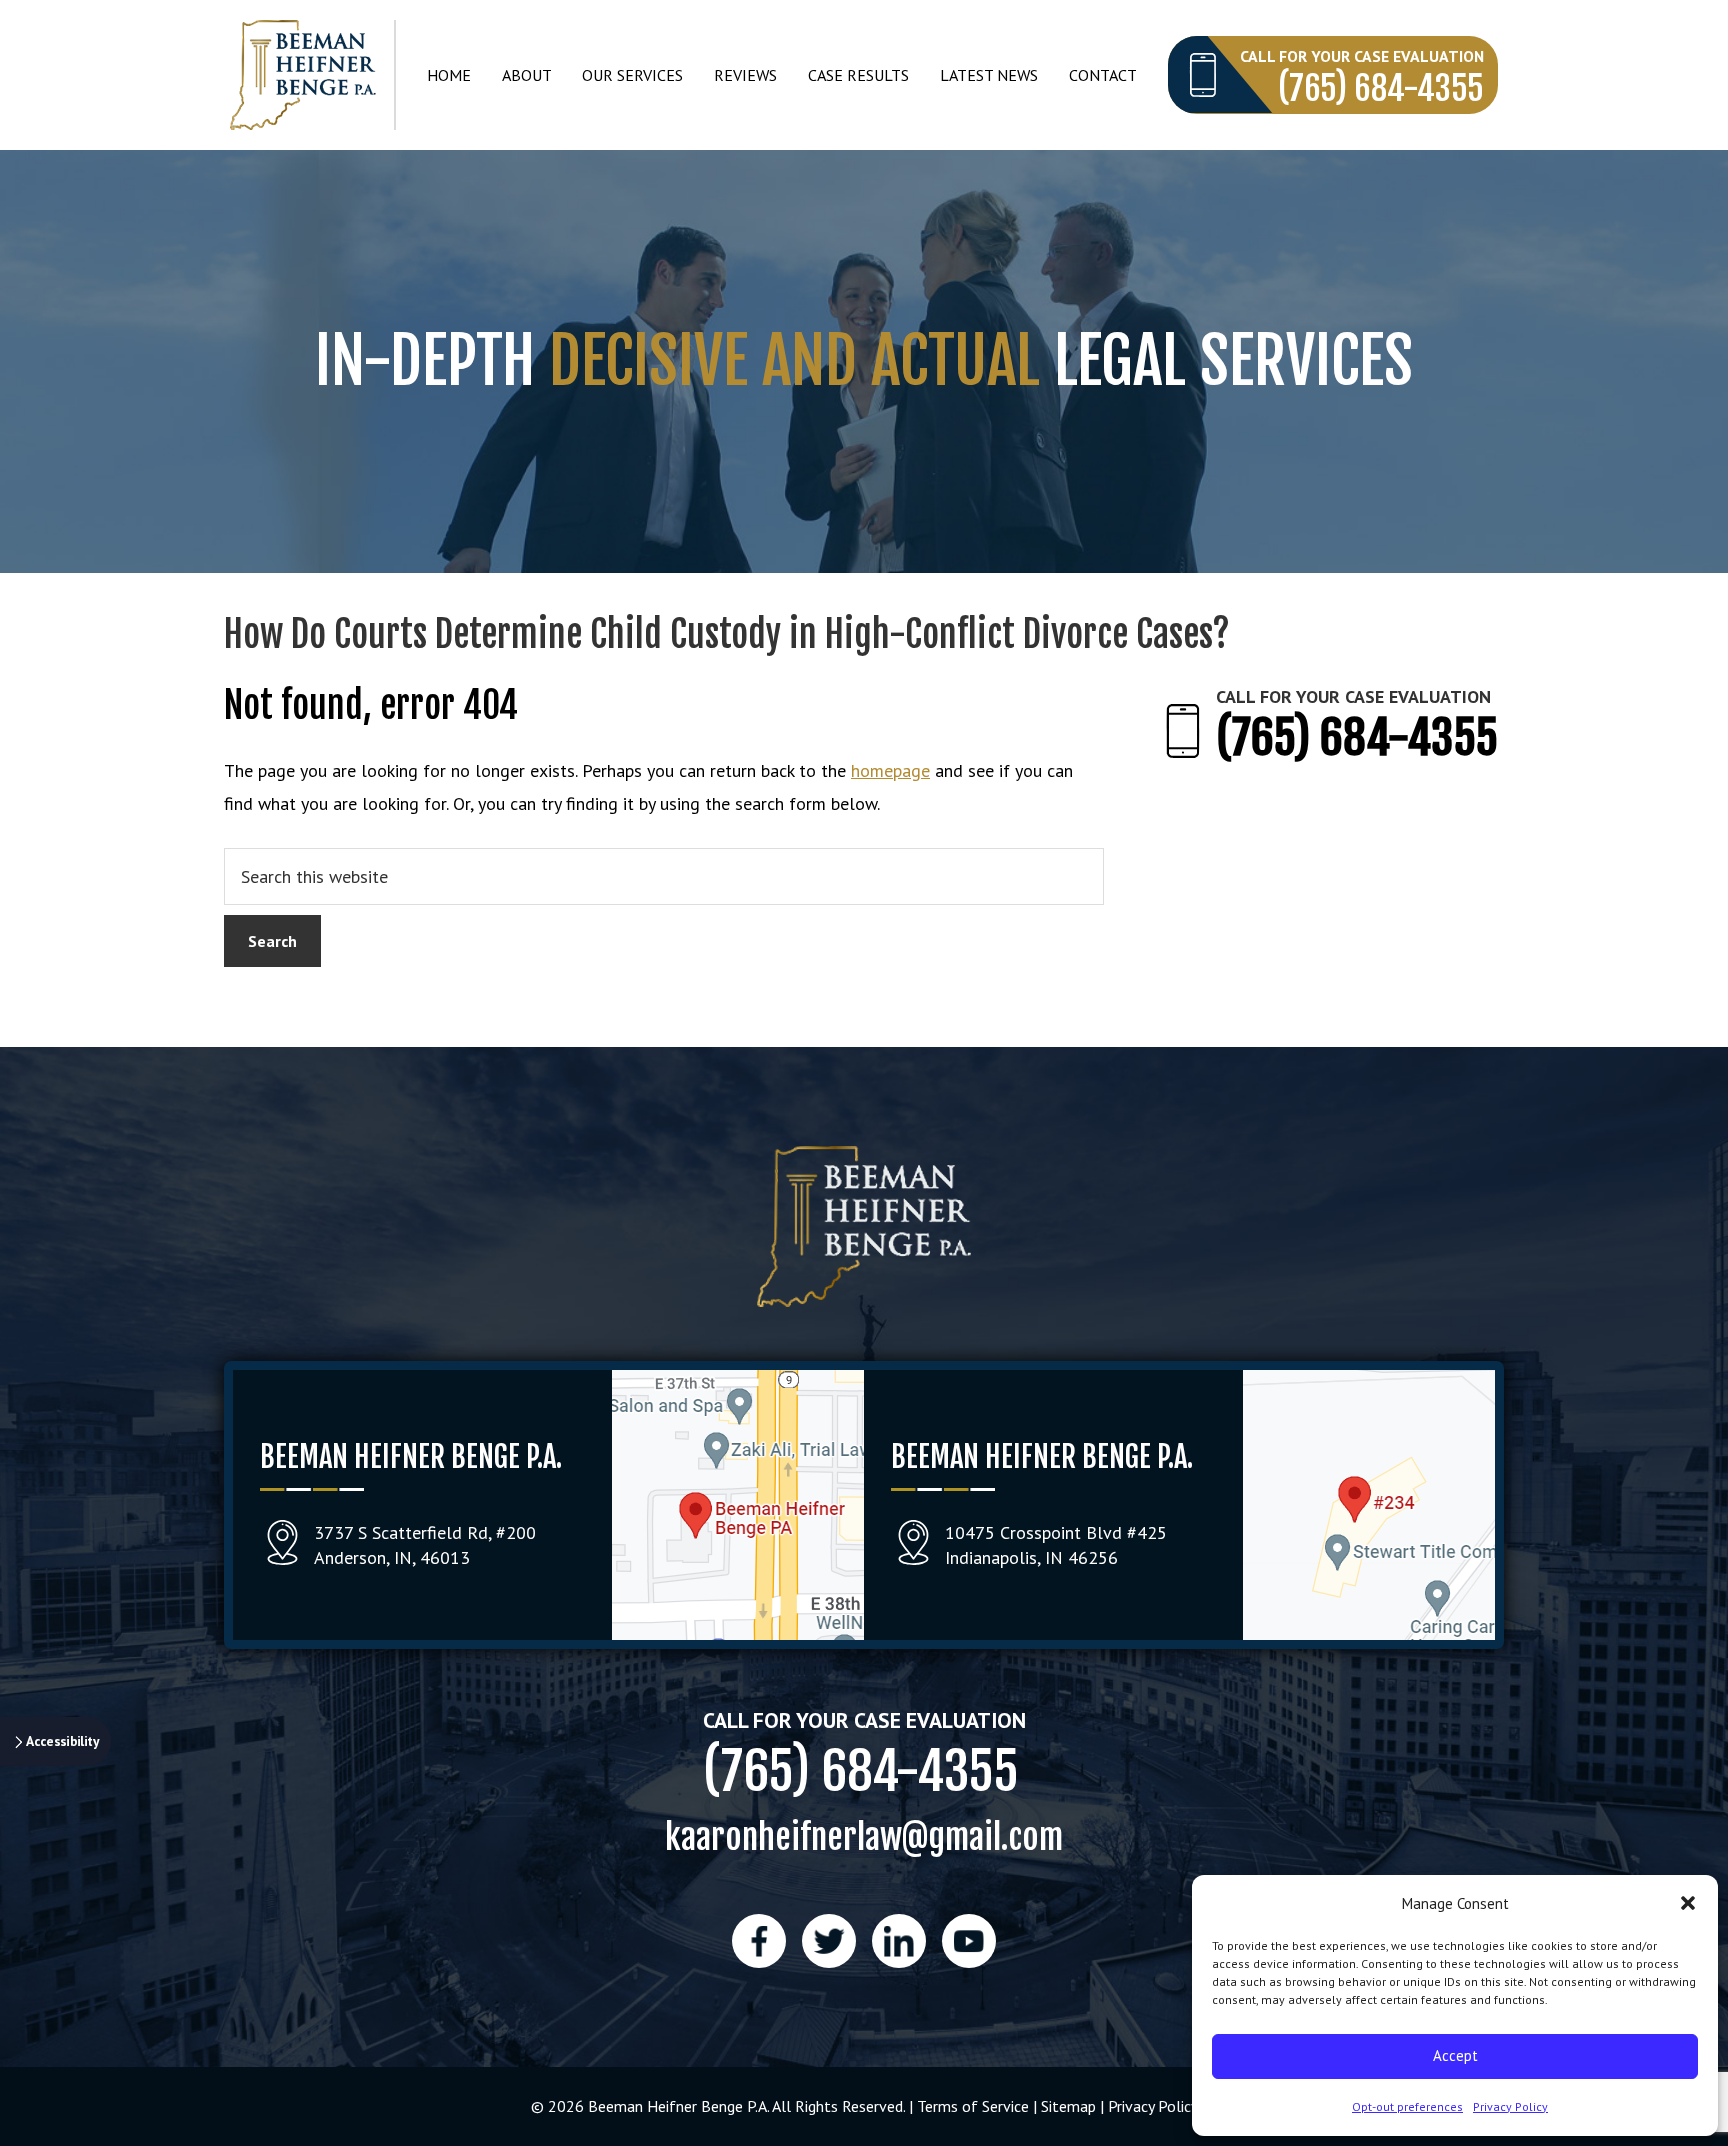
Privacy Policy (1510, 2106)
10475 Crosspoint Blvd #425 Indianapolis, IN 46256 (1056, 1545)
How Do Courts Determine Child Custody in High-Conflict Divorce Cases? (727, 634)
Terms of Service (973, 2106)
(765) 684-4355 (1381, 88)
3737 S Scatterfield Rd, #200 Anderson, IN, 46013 (425, 1545)
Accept (1455, 2055)
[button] (1688, 1903)
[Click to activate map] (738, 1633)
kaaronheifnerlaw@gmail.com (864, 1836)
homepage (890, 770)
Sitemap (1068, 2106)
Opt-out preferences (1407, 2106)
